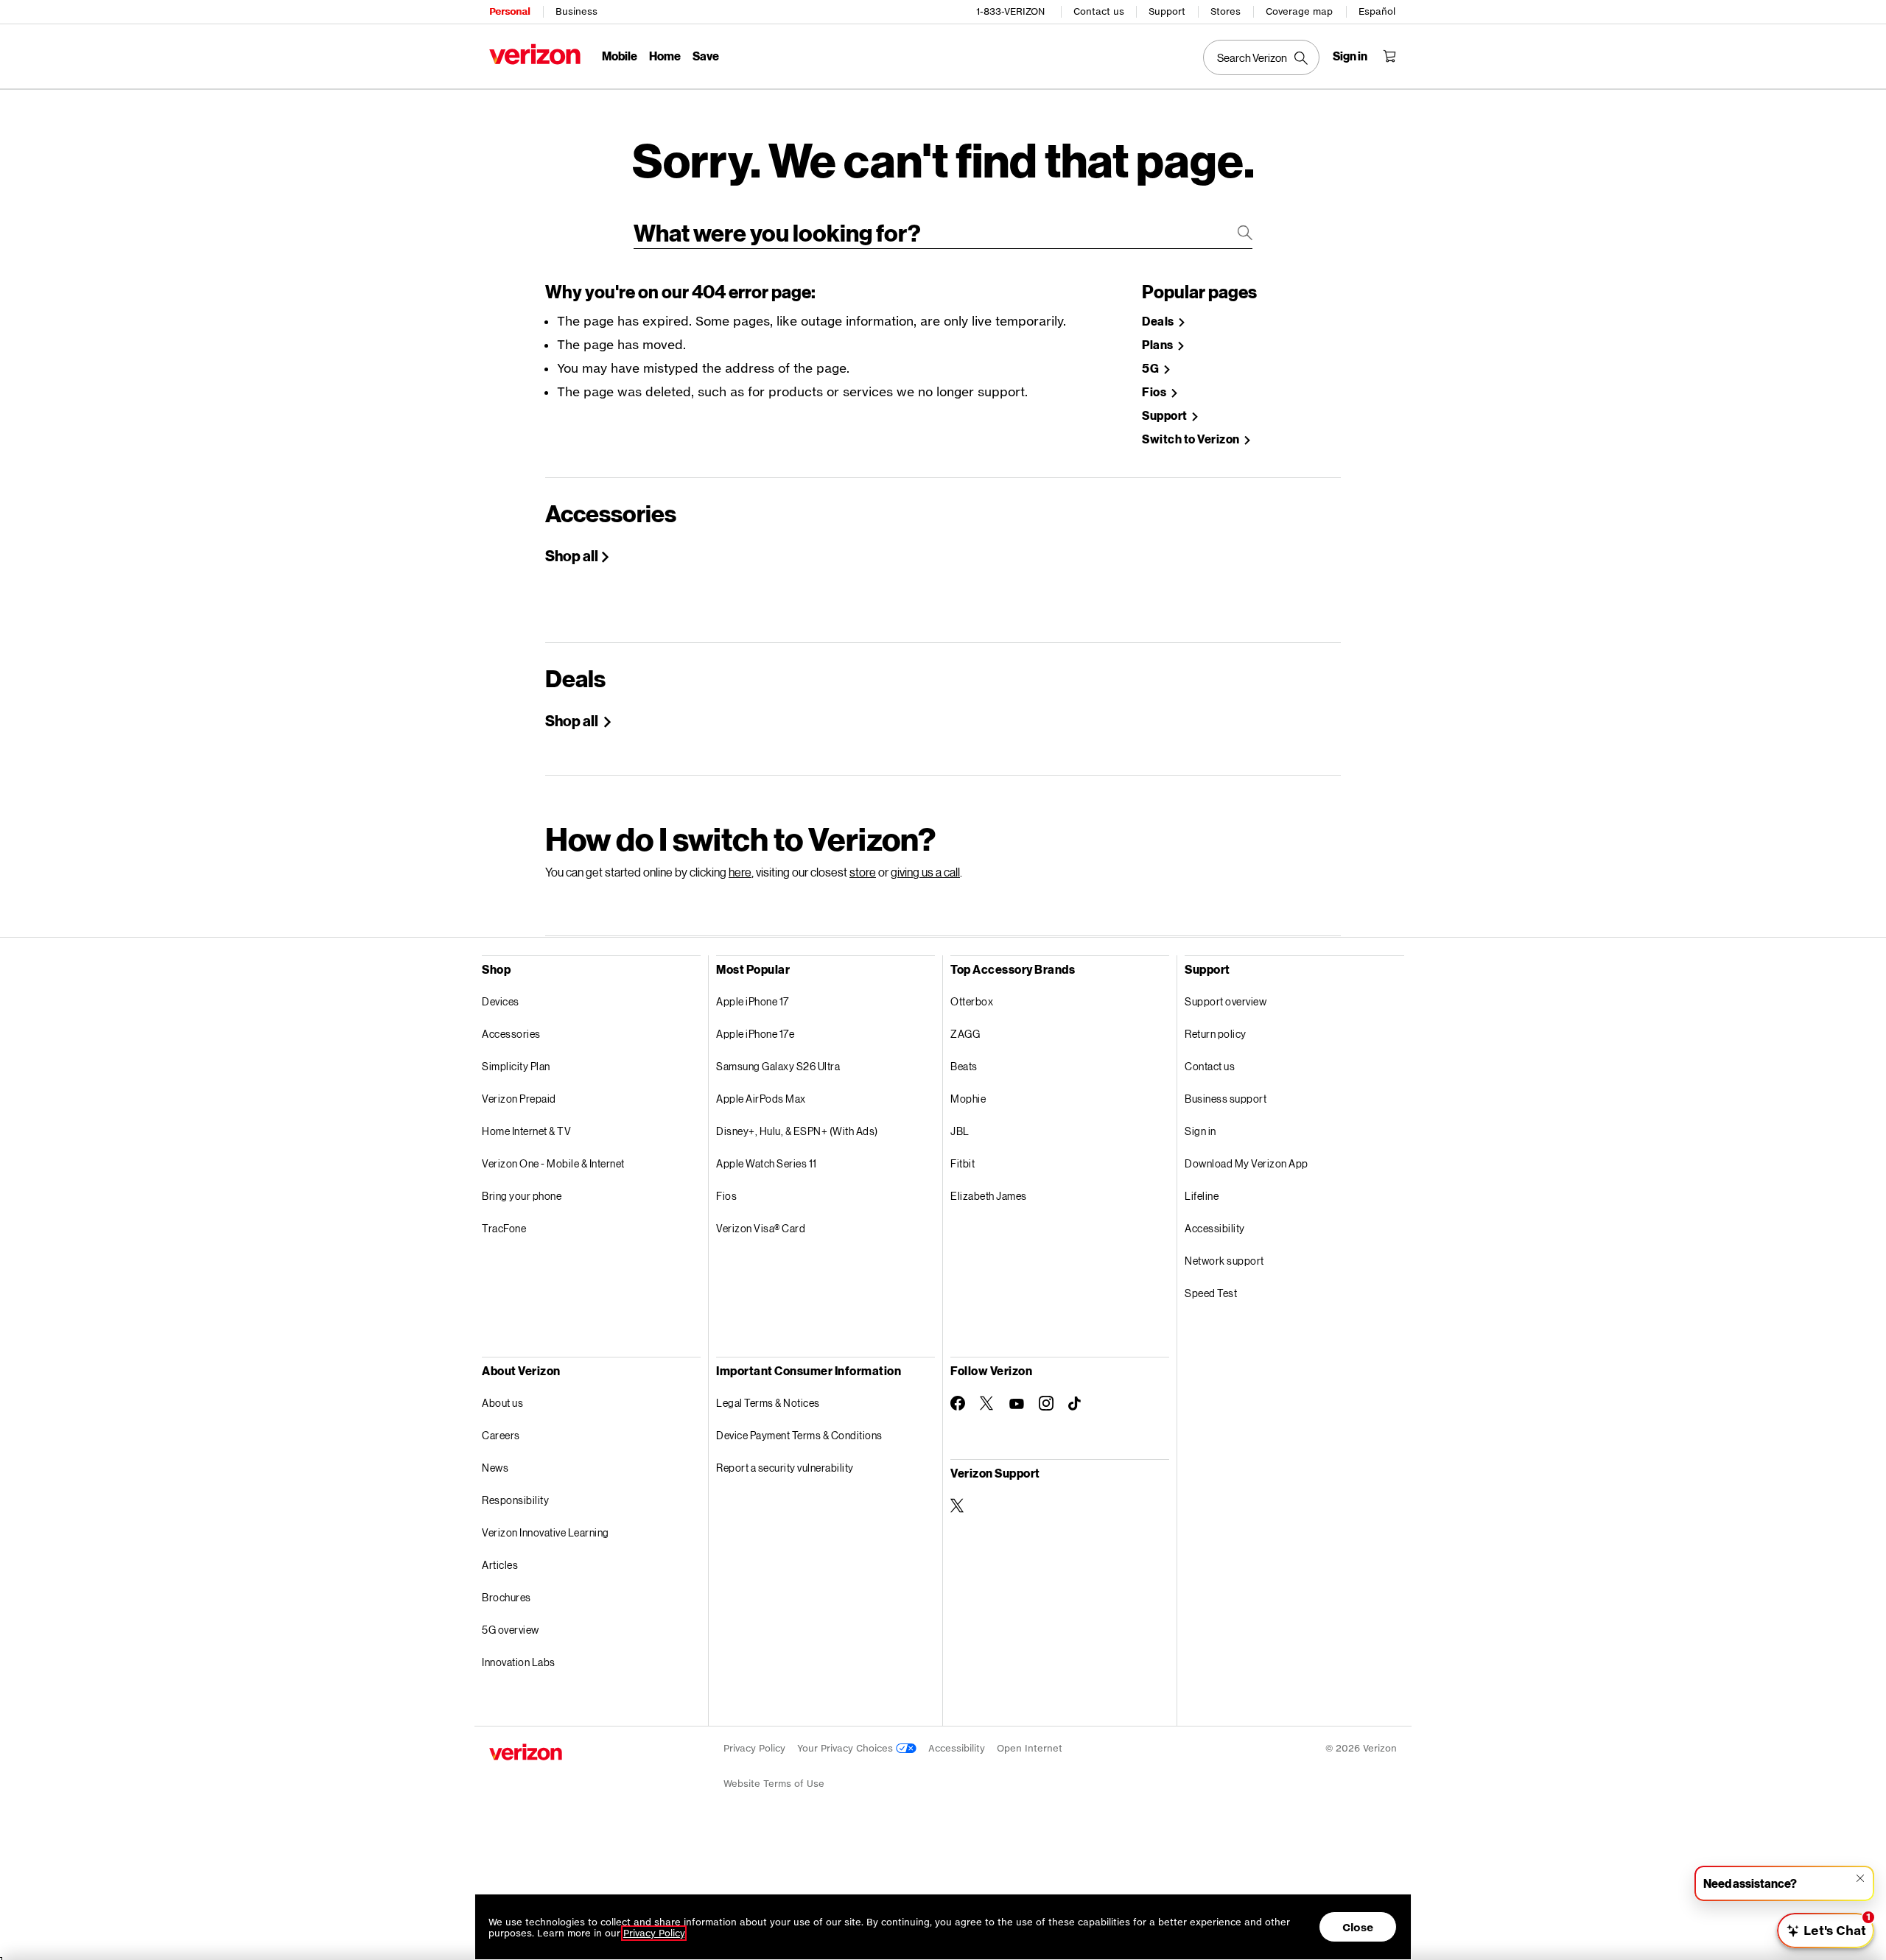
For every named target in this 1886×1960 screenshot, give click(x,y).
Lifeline (1202, 1196)
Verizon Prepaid (519, 1099)
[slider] (1826, 1931)
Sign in (1200, 1131)
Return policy (1216, 1034)
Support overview (1226, 1001)
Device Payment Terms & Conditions (799, 1435)
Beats (964, 1066)
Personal (509, 11)
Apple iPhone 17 (753, 1001)
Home (665, 56)
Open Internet (1030, 1748)
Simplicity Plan (516, 1066)
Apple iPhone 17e (755, 1034)
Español (1377, 11)
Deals (1159, 322)
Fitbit (963, 1163)
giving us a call (925, 872)
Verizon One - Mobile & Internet (553, 1163)
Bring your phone (522, 1196)
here (740, 872)
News (495, 1468)
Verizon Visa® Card (761, 1228)
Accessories (511, 1034)
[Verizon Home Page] (535, 54)
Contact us (1099, 11)
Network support (1224, 1261)
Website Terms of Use (774, 1784)
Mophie (968, 1099)
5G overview (511, 1630)
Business (576, 11)
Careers (501, 1435)
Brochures (506, 1597)
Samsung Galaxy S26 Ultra (778, 1066)
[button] (1784, 1883)
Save (706, 56)
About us (502, 1403)
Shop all (572, 555)
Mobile (620, 56)
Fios (1155, 392)
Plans (1158, 345)
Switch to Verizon (1192, 439)
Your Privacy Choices (846, 1748)
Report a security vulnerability (785, 1468)
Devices (501, 1001)
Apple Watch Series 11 (767, 1163)
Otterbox (972, 1001)
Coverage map (1299, 11)
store (863, 872)
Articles (500, 1565)
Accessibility (1215, 1228)
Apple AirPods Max (761, 1099)
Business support (1226, 1099)
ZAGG (965, 1034)
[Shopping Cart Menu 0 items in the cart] (1389, 56)
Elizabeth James (989, 1196)
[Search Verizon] (1261, 57)
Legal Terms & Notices (768, 1403)
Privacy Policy (754, 1748)
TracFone (504, 1228)
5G (1151, 369)
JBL (960, 1131)
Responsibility (515, 1500)
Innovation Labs (519, 1662)
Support (1167, 11)
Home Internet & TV (526, 1131)
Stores (1226, 11)
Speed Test (1211, 1293)
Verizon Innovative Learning (546, 1532)
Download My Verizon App (1247, 1163)
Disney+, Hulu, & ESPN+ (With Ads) (797, 1131)
